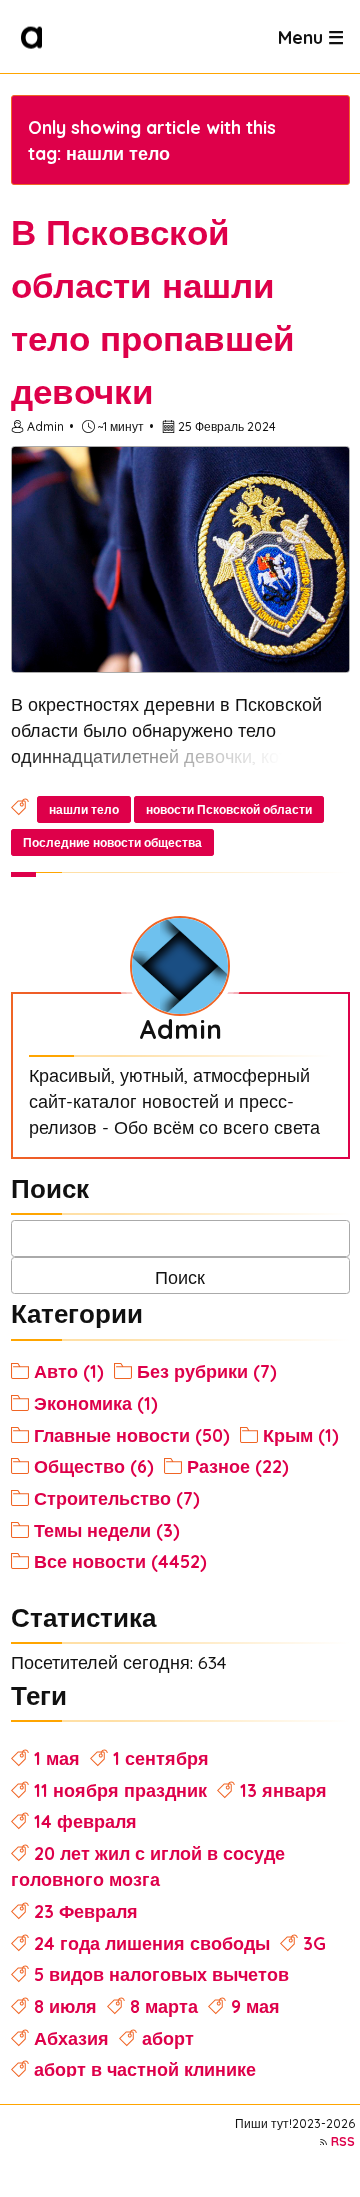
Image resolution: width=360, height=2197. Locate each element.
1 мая (57, 1758)
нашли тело (84, 809)
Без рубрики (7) (207, 1371)
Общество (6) (94, 1466)
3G (314, 1943)
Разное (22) (238, 1466)
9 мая (255, 2006)
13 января (283, 1790)
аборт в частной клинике (145, 2069)
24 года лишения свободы (152, 1943)
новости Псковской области (229, 809)
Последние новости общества (112, 842)
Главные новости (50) (132, 1435)
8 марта (164, 2006)
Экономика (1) (96, 1403)
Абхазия (71, 2038)
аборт (168, 2038)
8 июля (65, 2006)
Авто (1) (69, 1371)
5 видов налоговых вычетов (161, 1974)
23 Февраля (86, 1911)
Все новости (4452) (120, 1561)
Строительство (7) (117, 1498)
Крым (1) (301, 1435)
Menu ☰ (311, 36)
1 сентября (161, 1758)
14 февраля (85, 1821)
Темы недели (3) (107, 1530)
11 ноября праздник (120, 1790)
